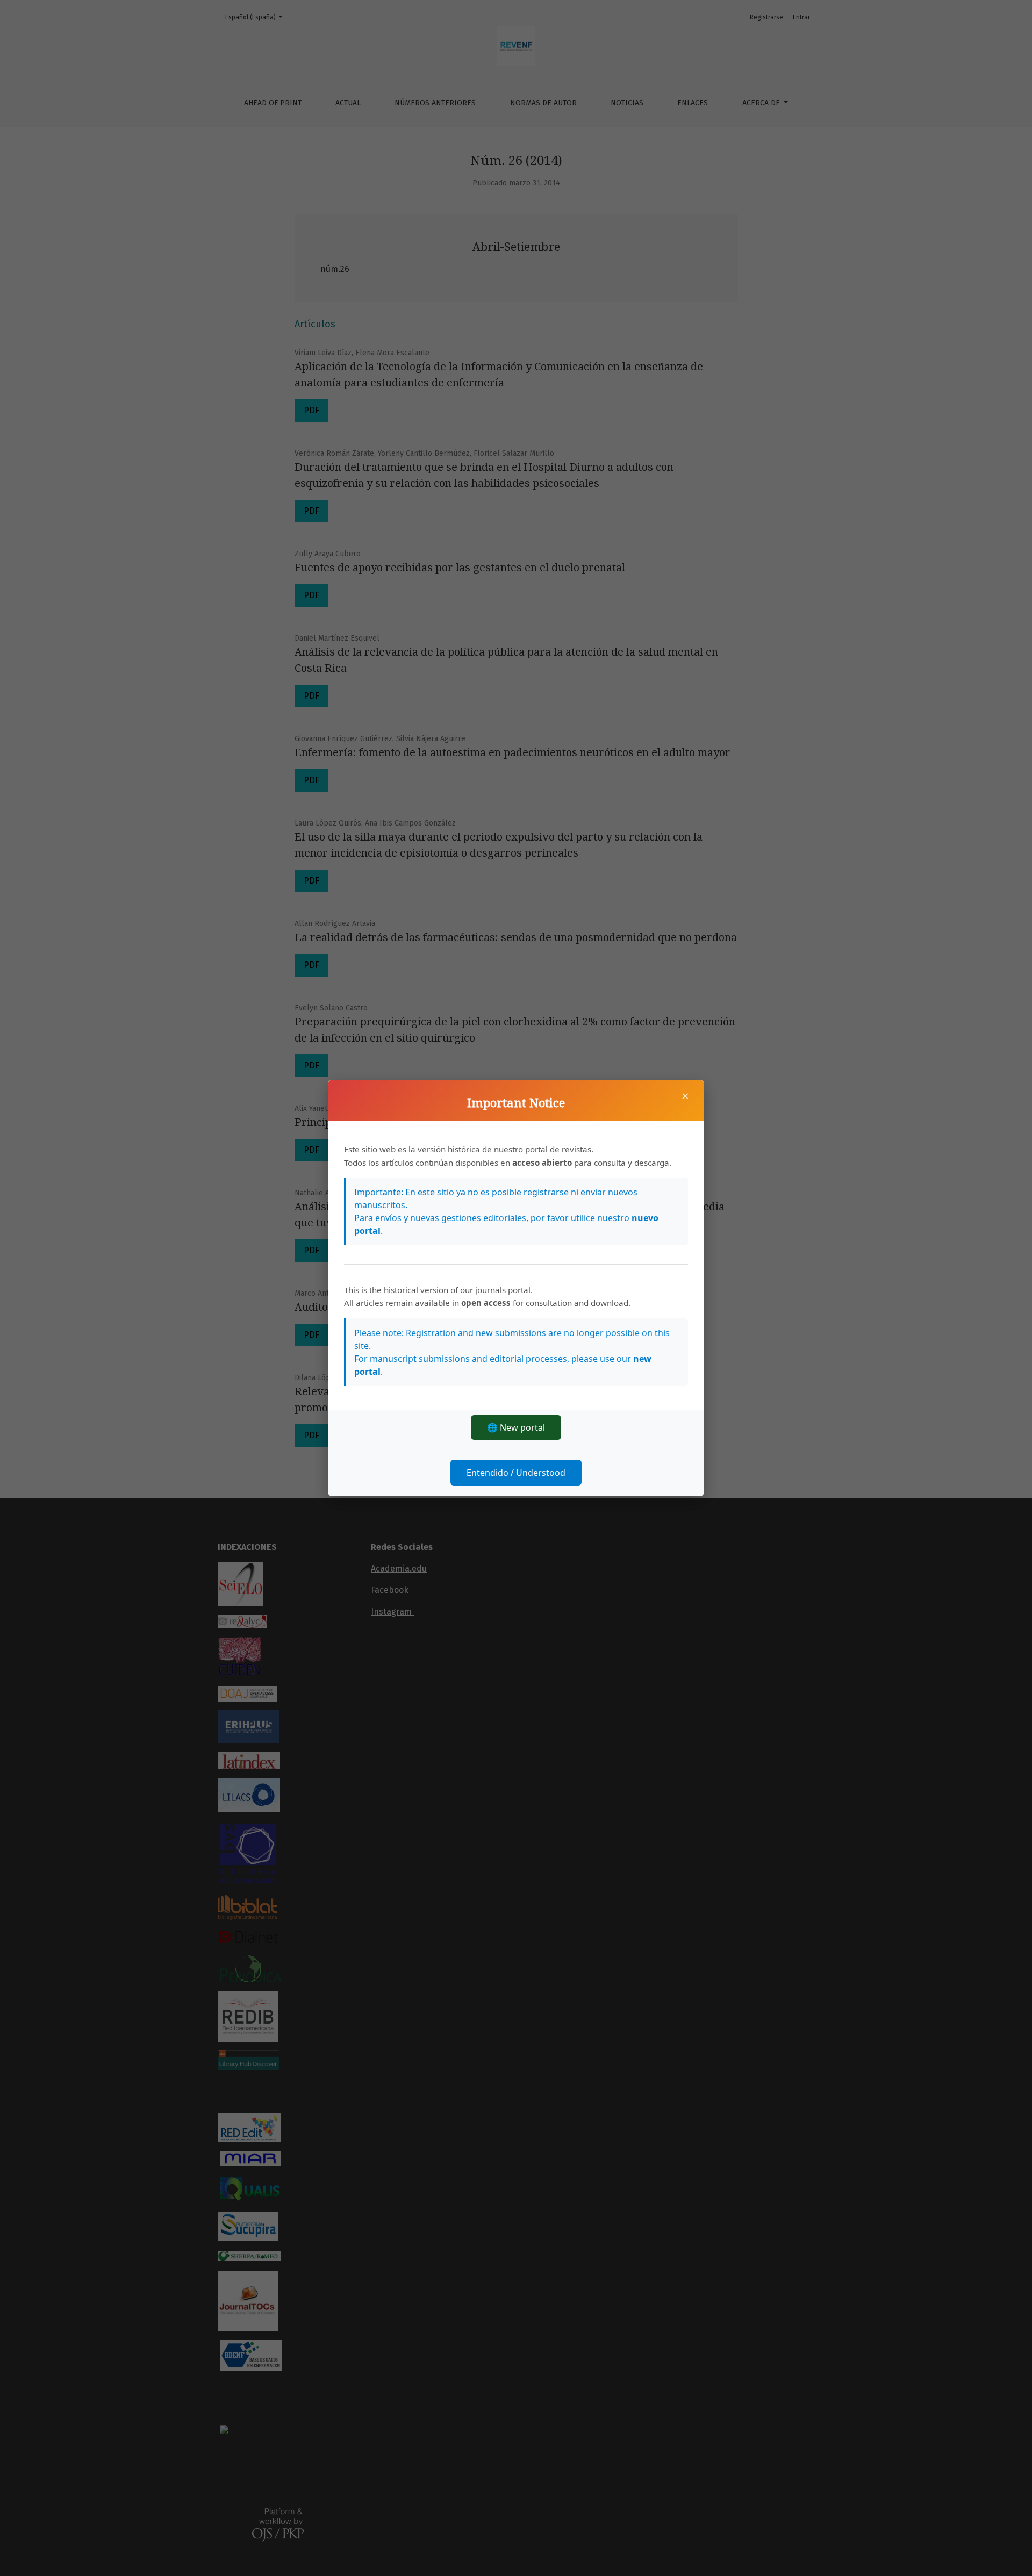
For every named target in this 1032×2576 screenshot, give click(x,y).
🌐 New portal (516, 1427)
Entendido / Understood (516, 1473)
